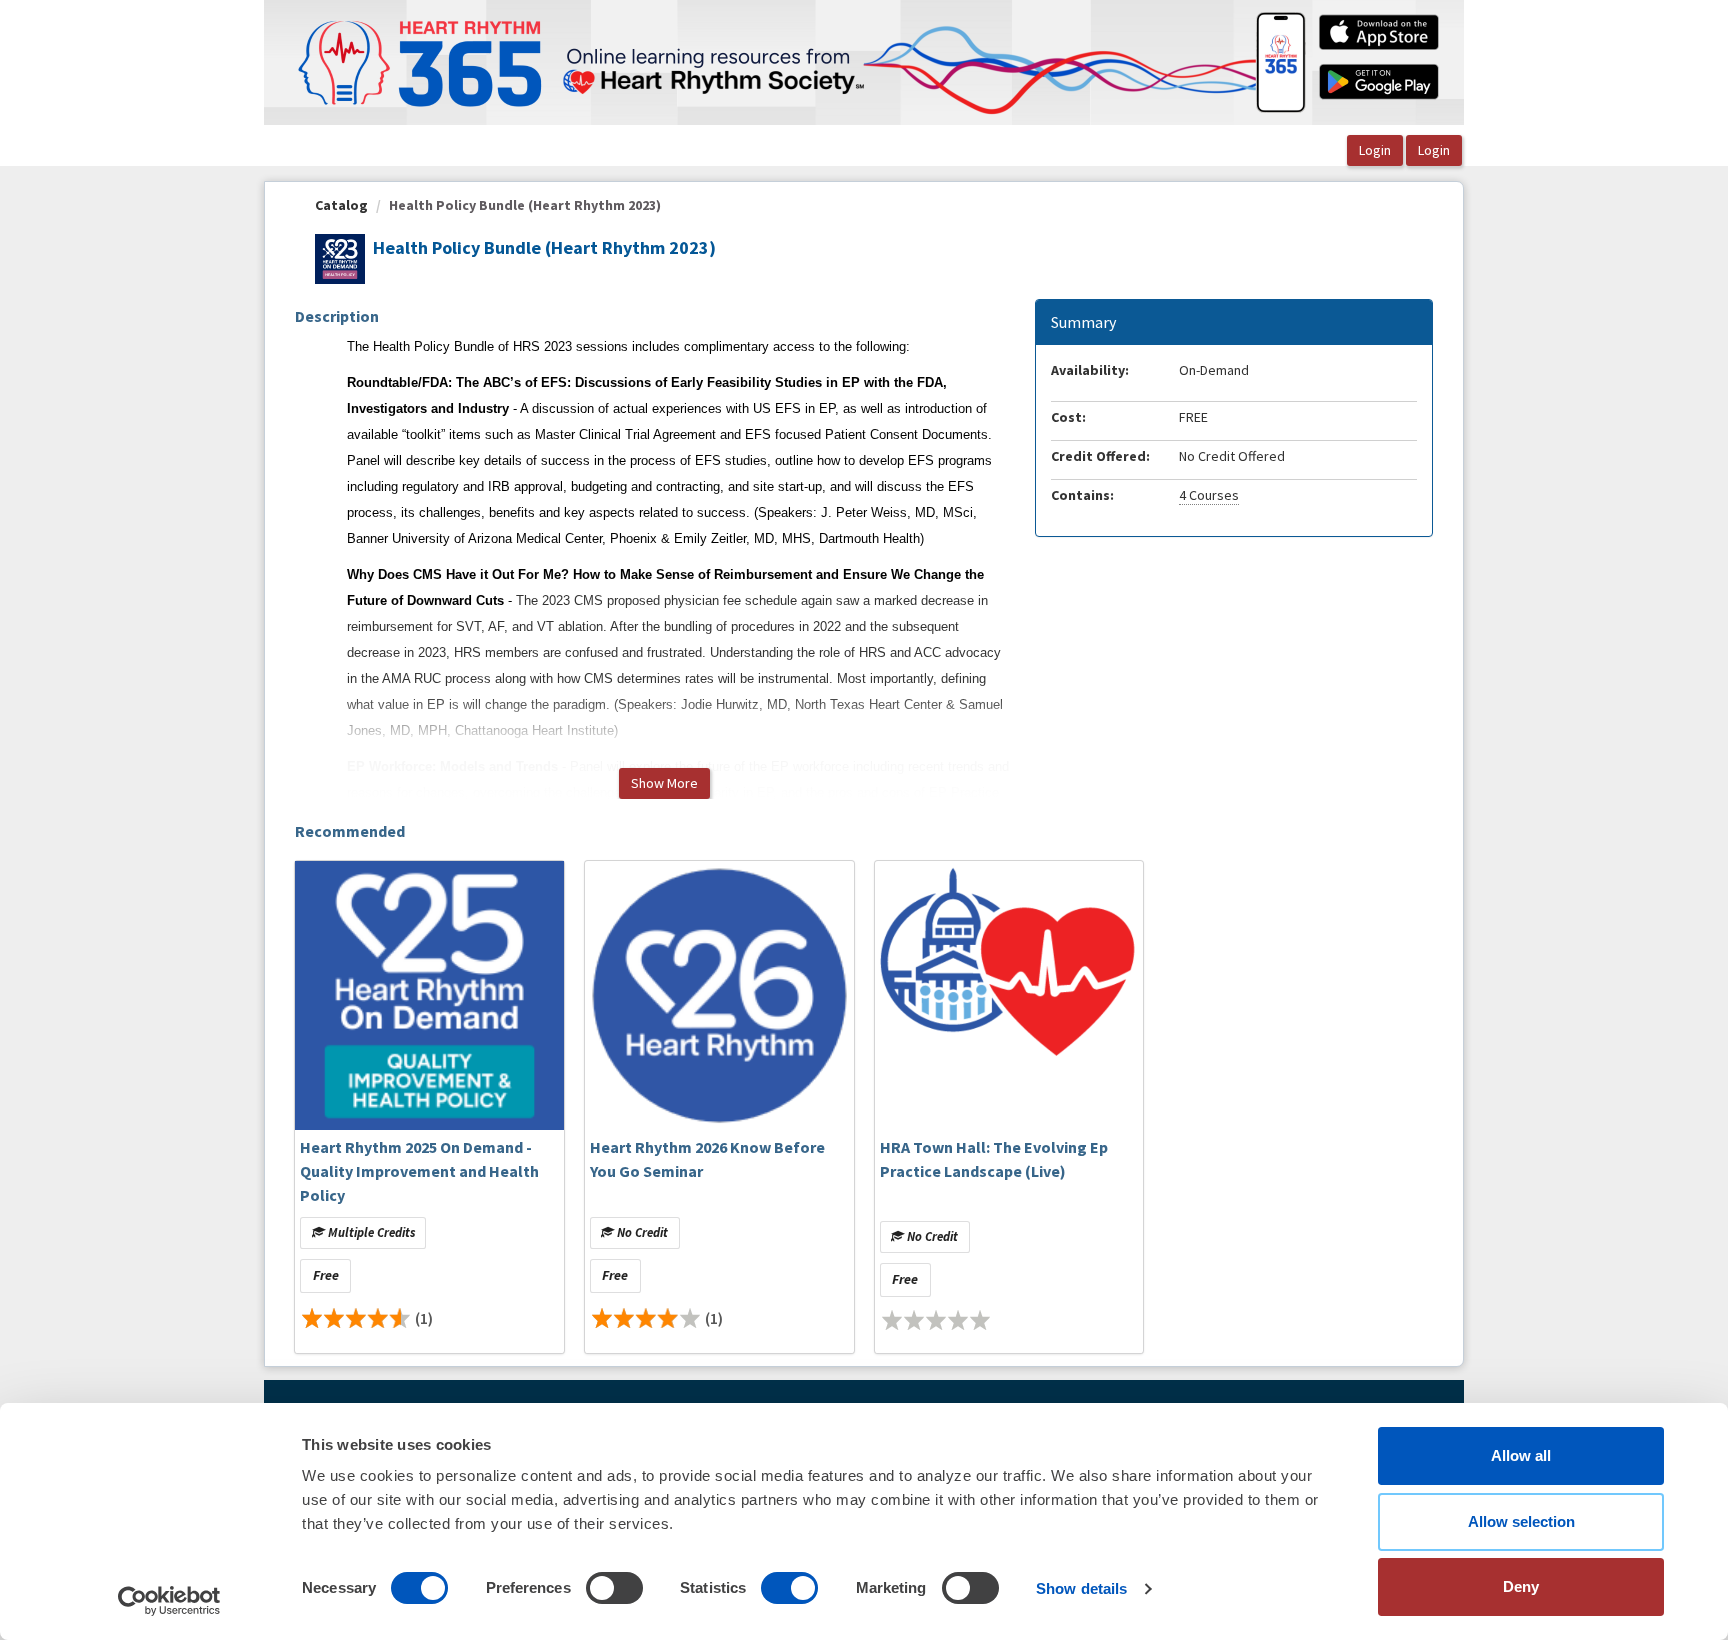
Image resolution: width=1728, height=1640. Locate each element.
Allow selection (1521, 1521)
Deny (1521, 1586)
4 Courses (1209, 495)
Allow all (1521, 1455)
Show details (1081, 1588)
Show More (664, 783)
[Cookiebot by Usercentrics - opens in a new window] (169, 1601)
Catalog (341, 205)
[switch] (614, 1588)
